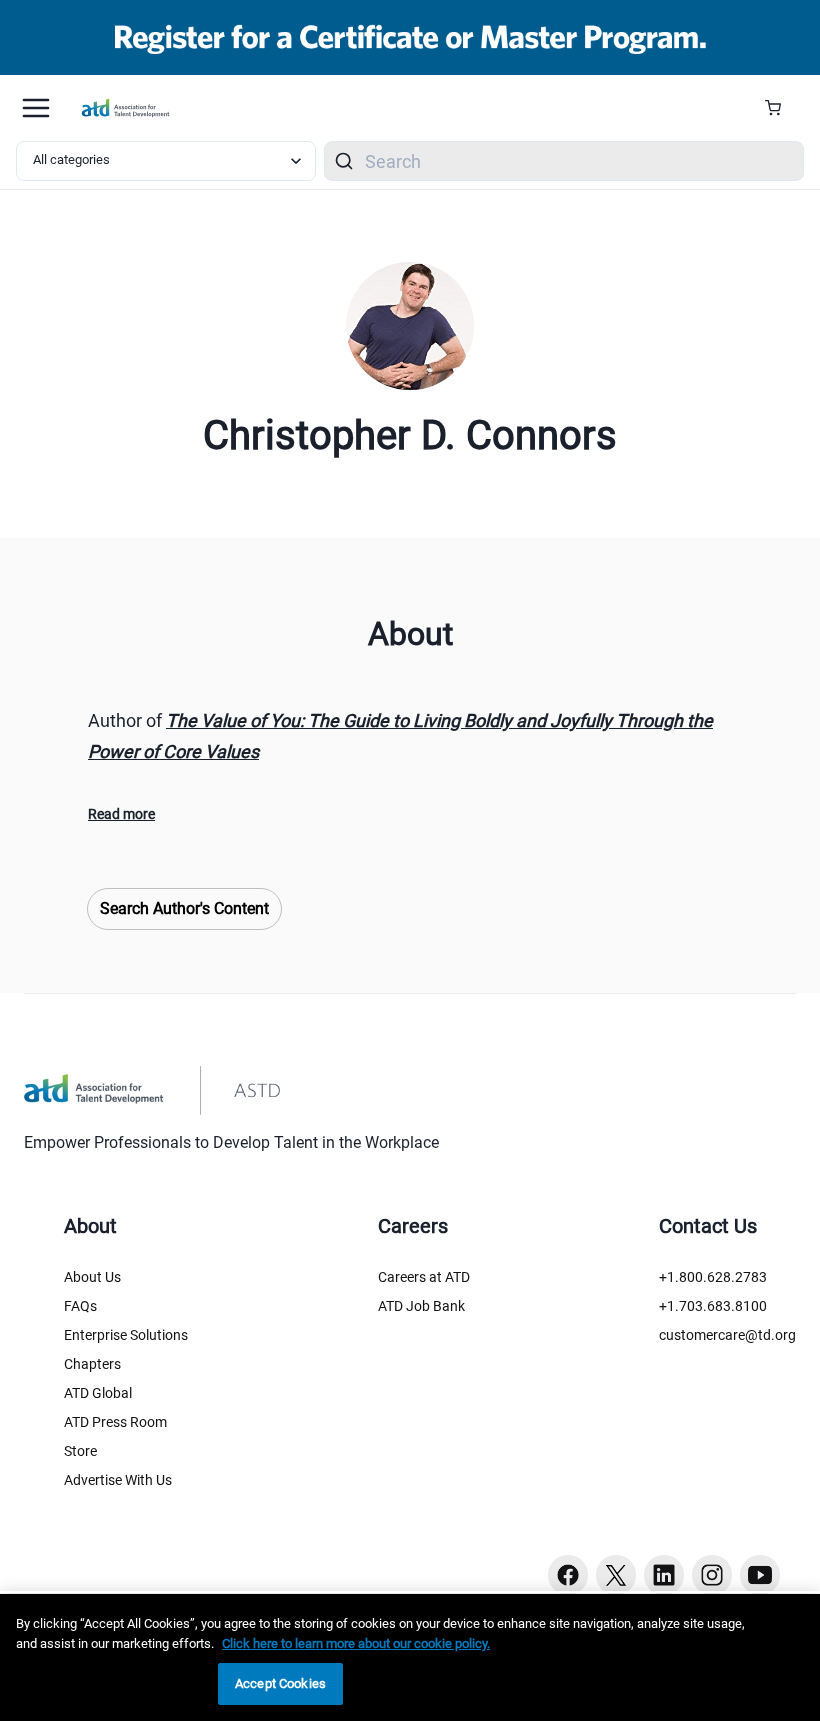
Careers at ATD (424, 1277)
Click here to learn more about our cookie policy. (356, 1643)
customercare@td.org (727, 1335)
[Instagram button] (712, 1575)
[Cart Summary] (780, 108)
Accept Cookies (280, 1683)
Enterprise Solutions (126, 1335)
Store (80, 1451)
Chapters (92, 1364)
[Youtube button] (760, 1575)
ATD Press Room (115, 1422)
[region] (410, 1657)
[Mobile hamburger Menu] (36, 108)
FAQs (80, 1306)
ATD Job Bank (421, 1306)
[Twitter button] (616, 1575)
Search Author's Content (184, 908)
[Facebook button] (568, 1575)
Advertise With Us (118, 1480)
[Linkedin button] (664, 1575)
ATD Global (98, 1393)
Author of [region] (400, 736)
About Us (92, 1277)
